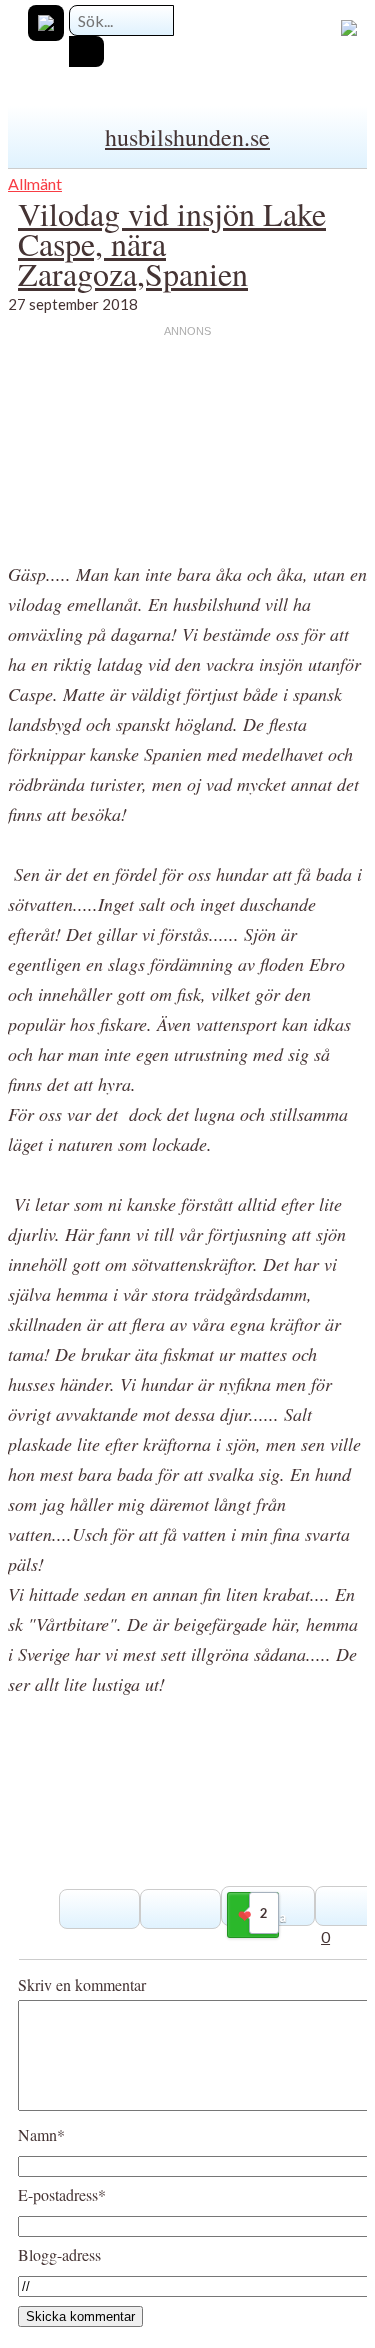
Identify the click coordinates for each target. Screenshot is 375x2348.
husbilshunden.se (187, 137)
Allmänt (35, 183)
